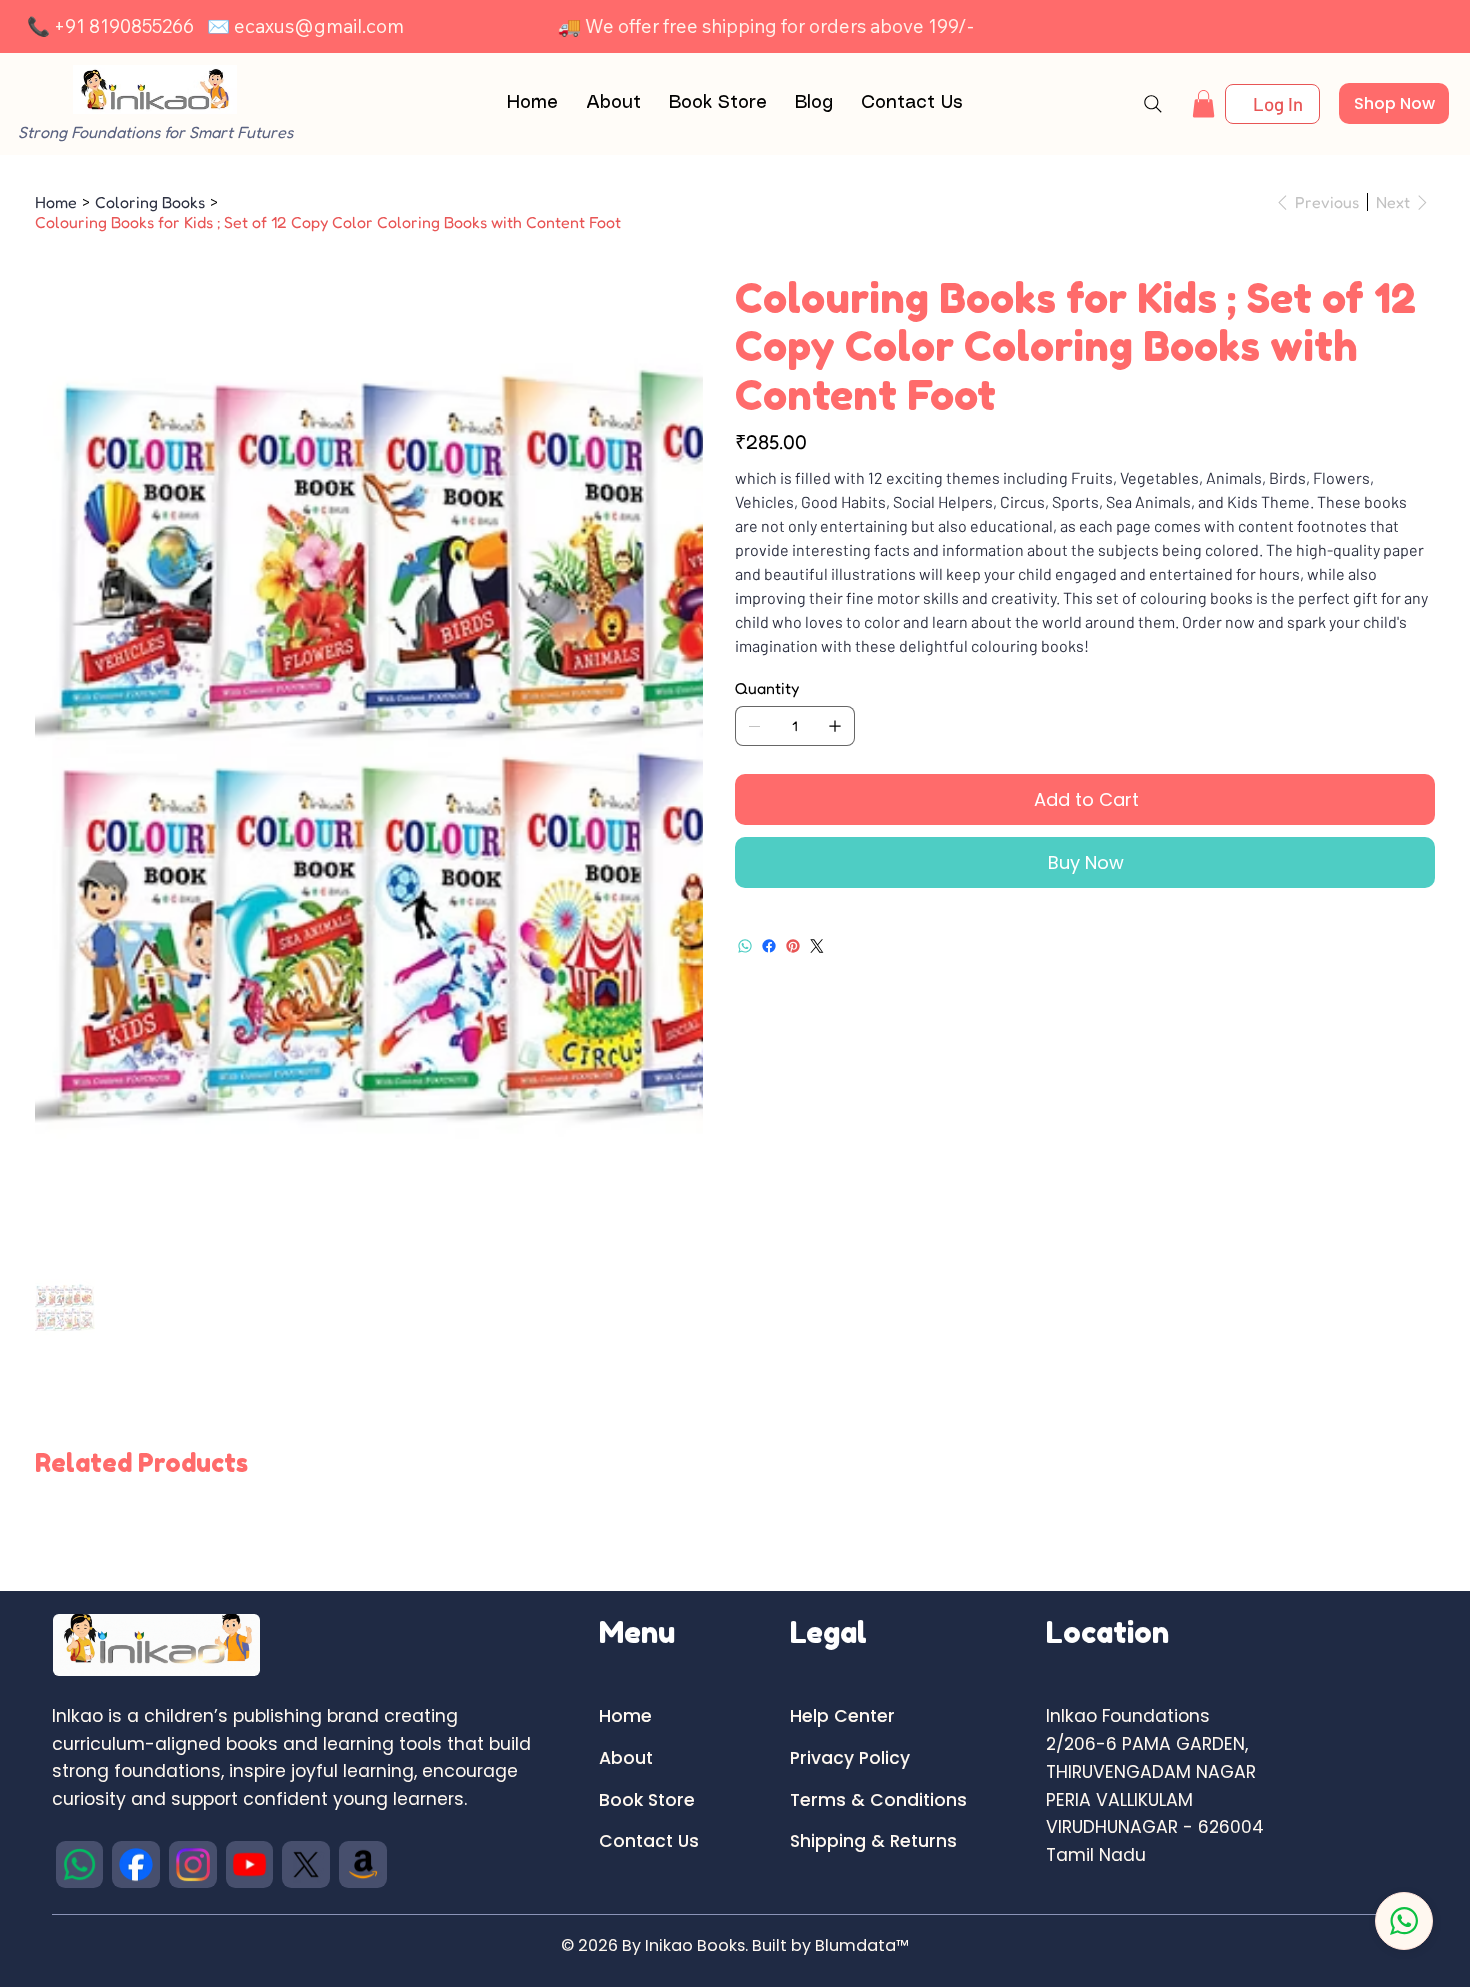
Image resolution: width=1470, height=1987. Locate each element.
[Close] (1404, 1921)
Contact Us (649, 1841)
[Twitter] (817, 946)
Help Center (842, 1716)
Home (625, 1716)
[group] (735, 1516)
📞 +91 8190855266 (110, 26)
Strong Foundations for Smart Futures (155, 132)
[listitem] (80, 1865)
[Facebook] (769, 946)
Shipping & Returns (873, 1841)
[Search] (1153, 104)
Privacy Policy (850, 1758)
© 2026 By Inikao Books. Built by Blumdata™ (735, 1945)
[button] (1203, 103)
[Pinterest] (793, 946)
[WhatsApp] (745, 946)
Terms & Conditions (878, 1800)
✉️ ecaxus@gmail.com (305, 26)
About (626, 1758)
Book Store (647, 1800)
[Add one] (835, 726)
